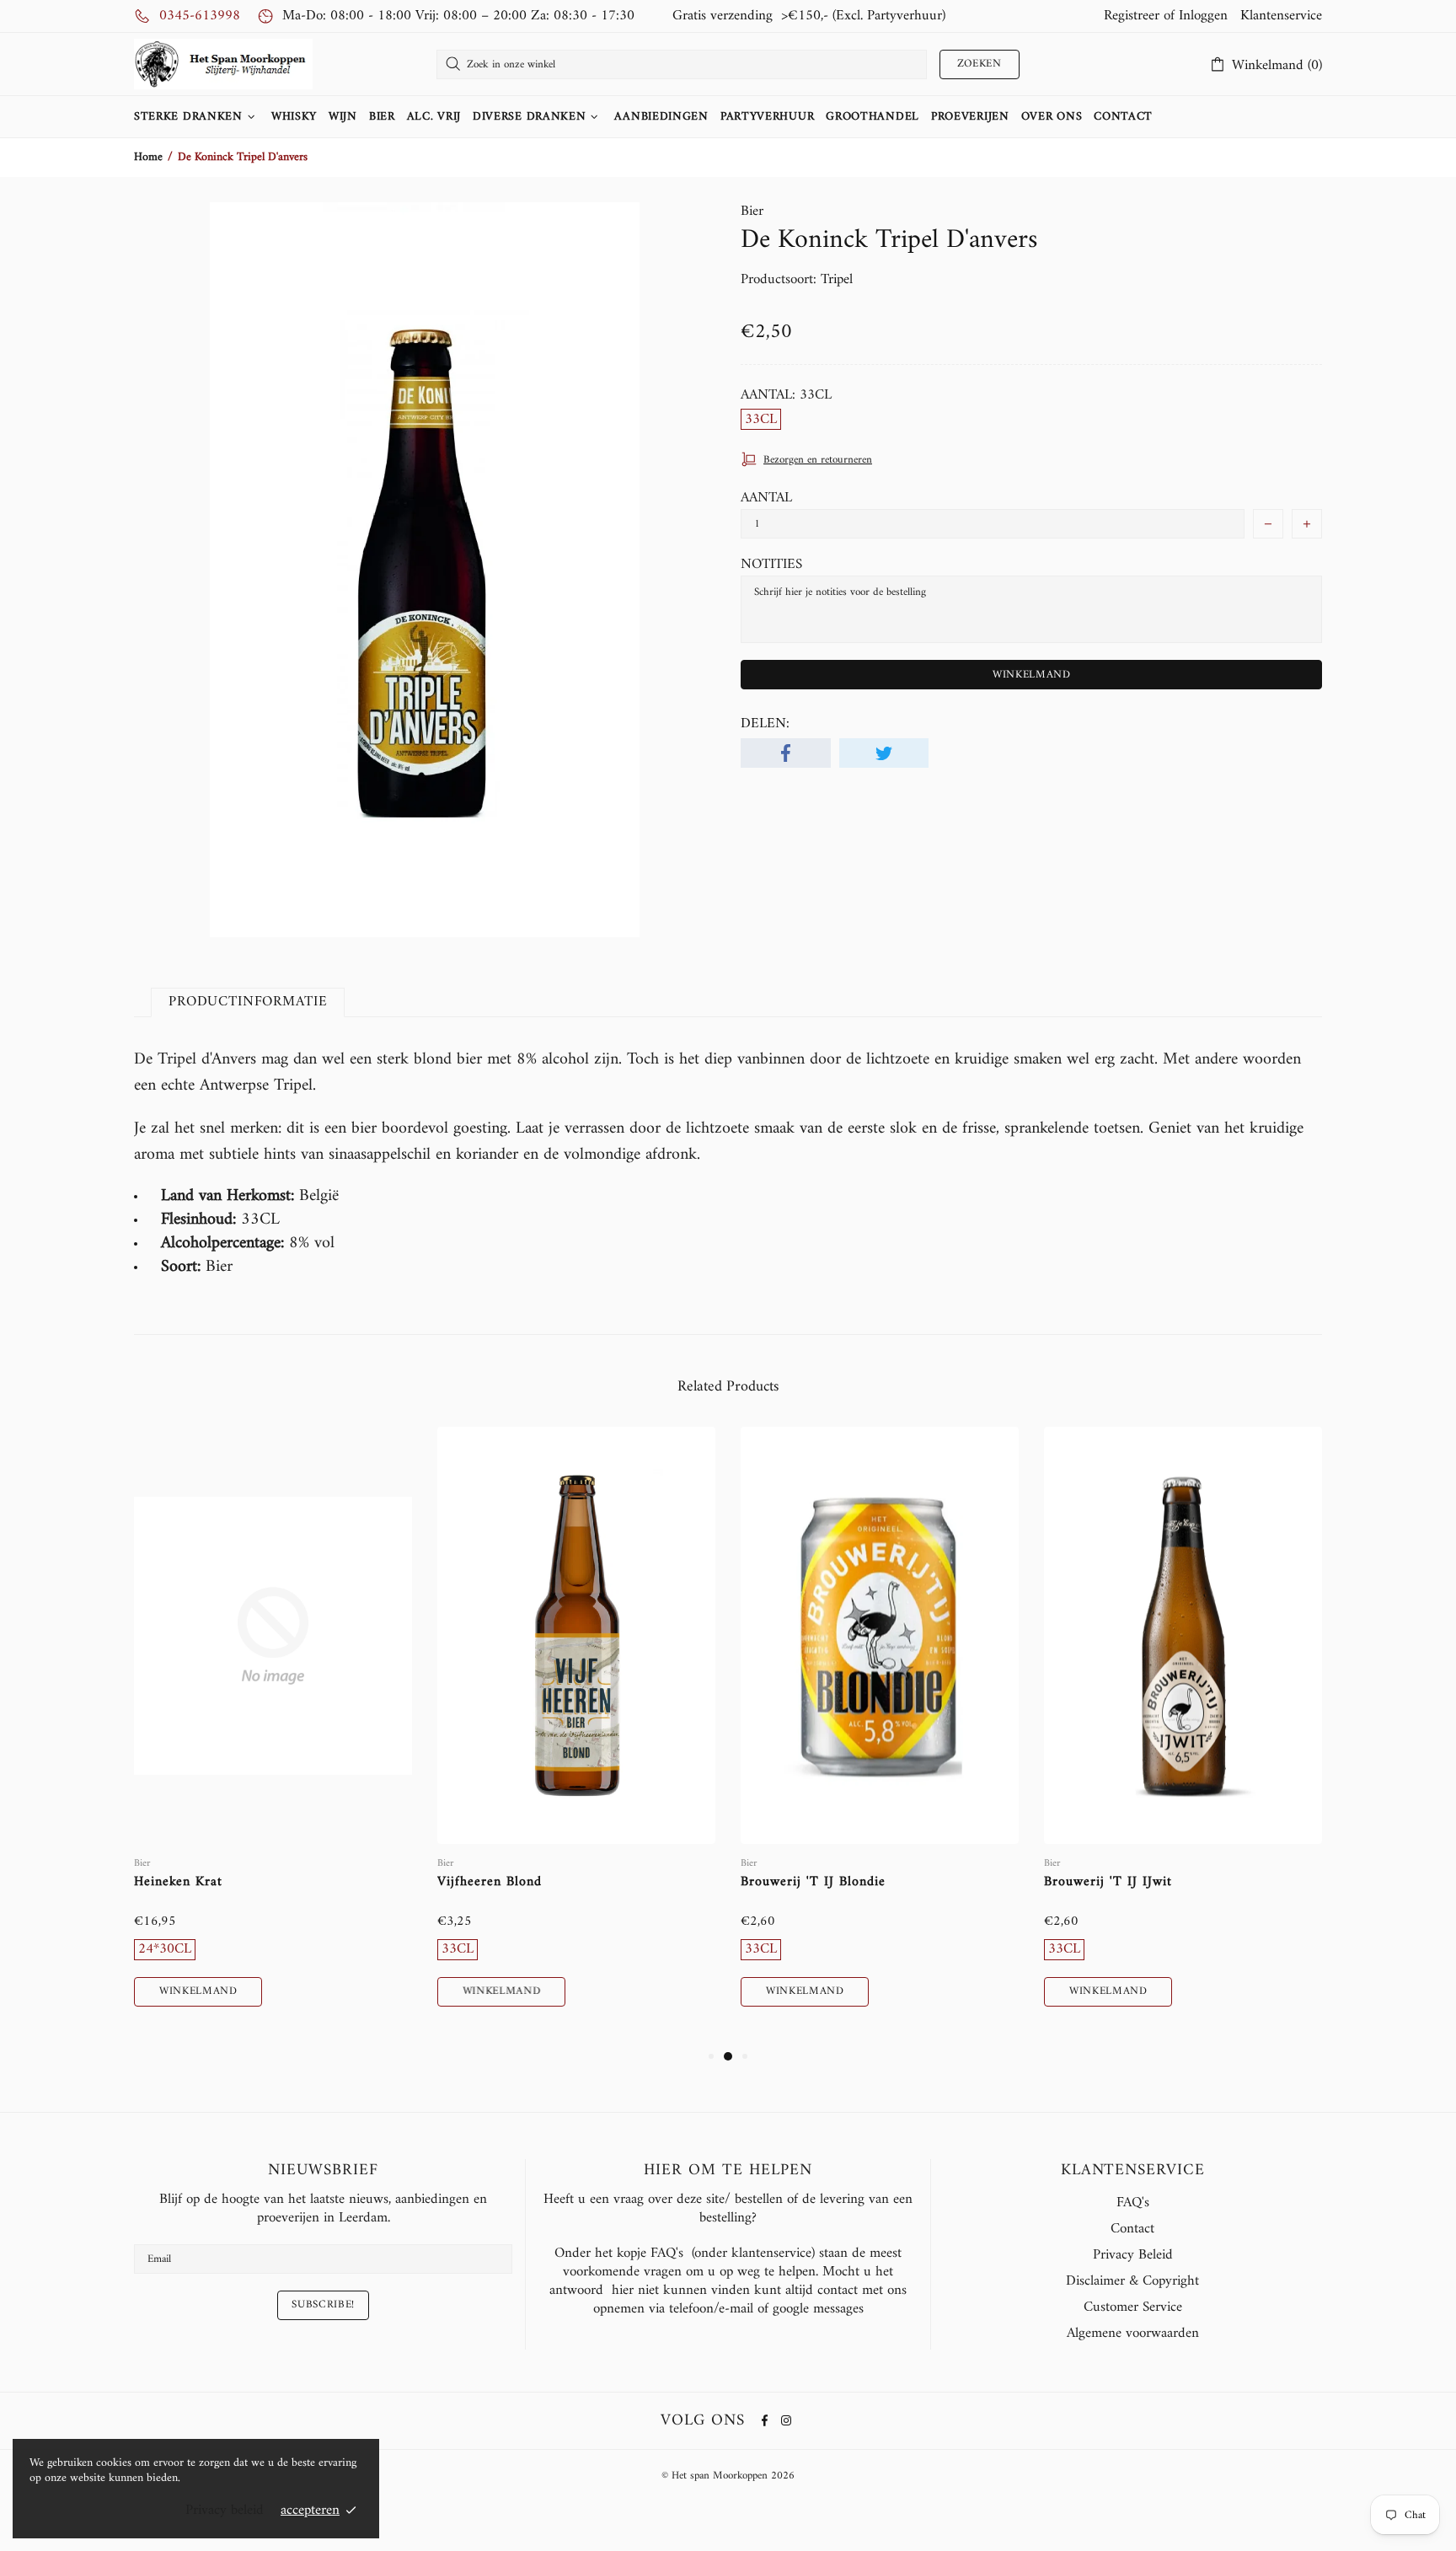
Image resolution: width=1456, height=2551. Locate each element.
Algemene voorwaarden (1133, 2334)
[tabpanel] (273, 1736)
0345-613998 (200, 16)
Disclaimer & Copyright (1132, 2281)
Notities (771, 565)
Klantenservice (1281, 16)
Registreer (1132, 16)
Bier (752, 212)
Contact (1132, 2229)
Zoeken (980, 64)
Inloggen (1203, 16)
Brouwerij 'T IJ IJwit (1108, 1882)
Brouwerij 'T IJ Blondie (813, 1882)
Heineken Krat (178, 1882)
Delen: (765, 724)
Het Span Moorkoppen (223, 64)
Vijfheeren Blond (490, 1882)
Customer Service (1133, 2307)
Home (148, 158)
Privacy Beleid (1133, 2255)
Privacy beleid (225, 2511)
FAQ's (1133, 2203)
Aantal (766, 498)
